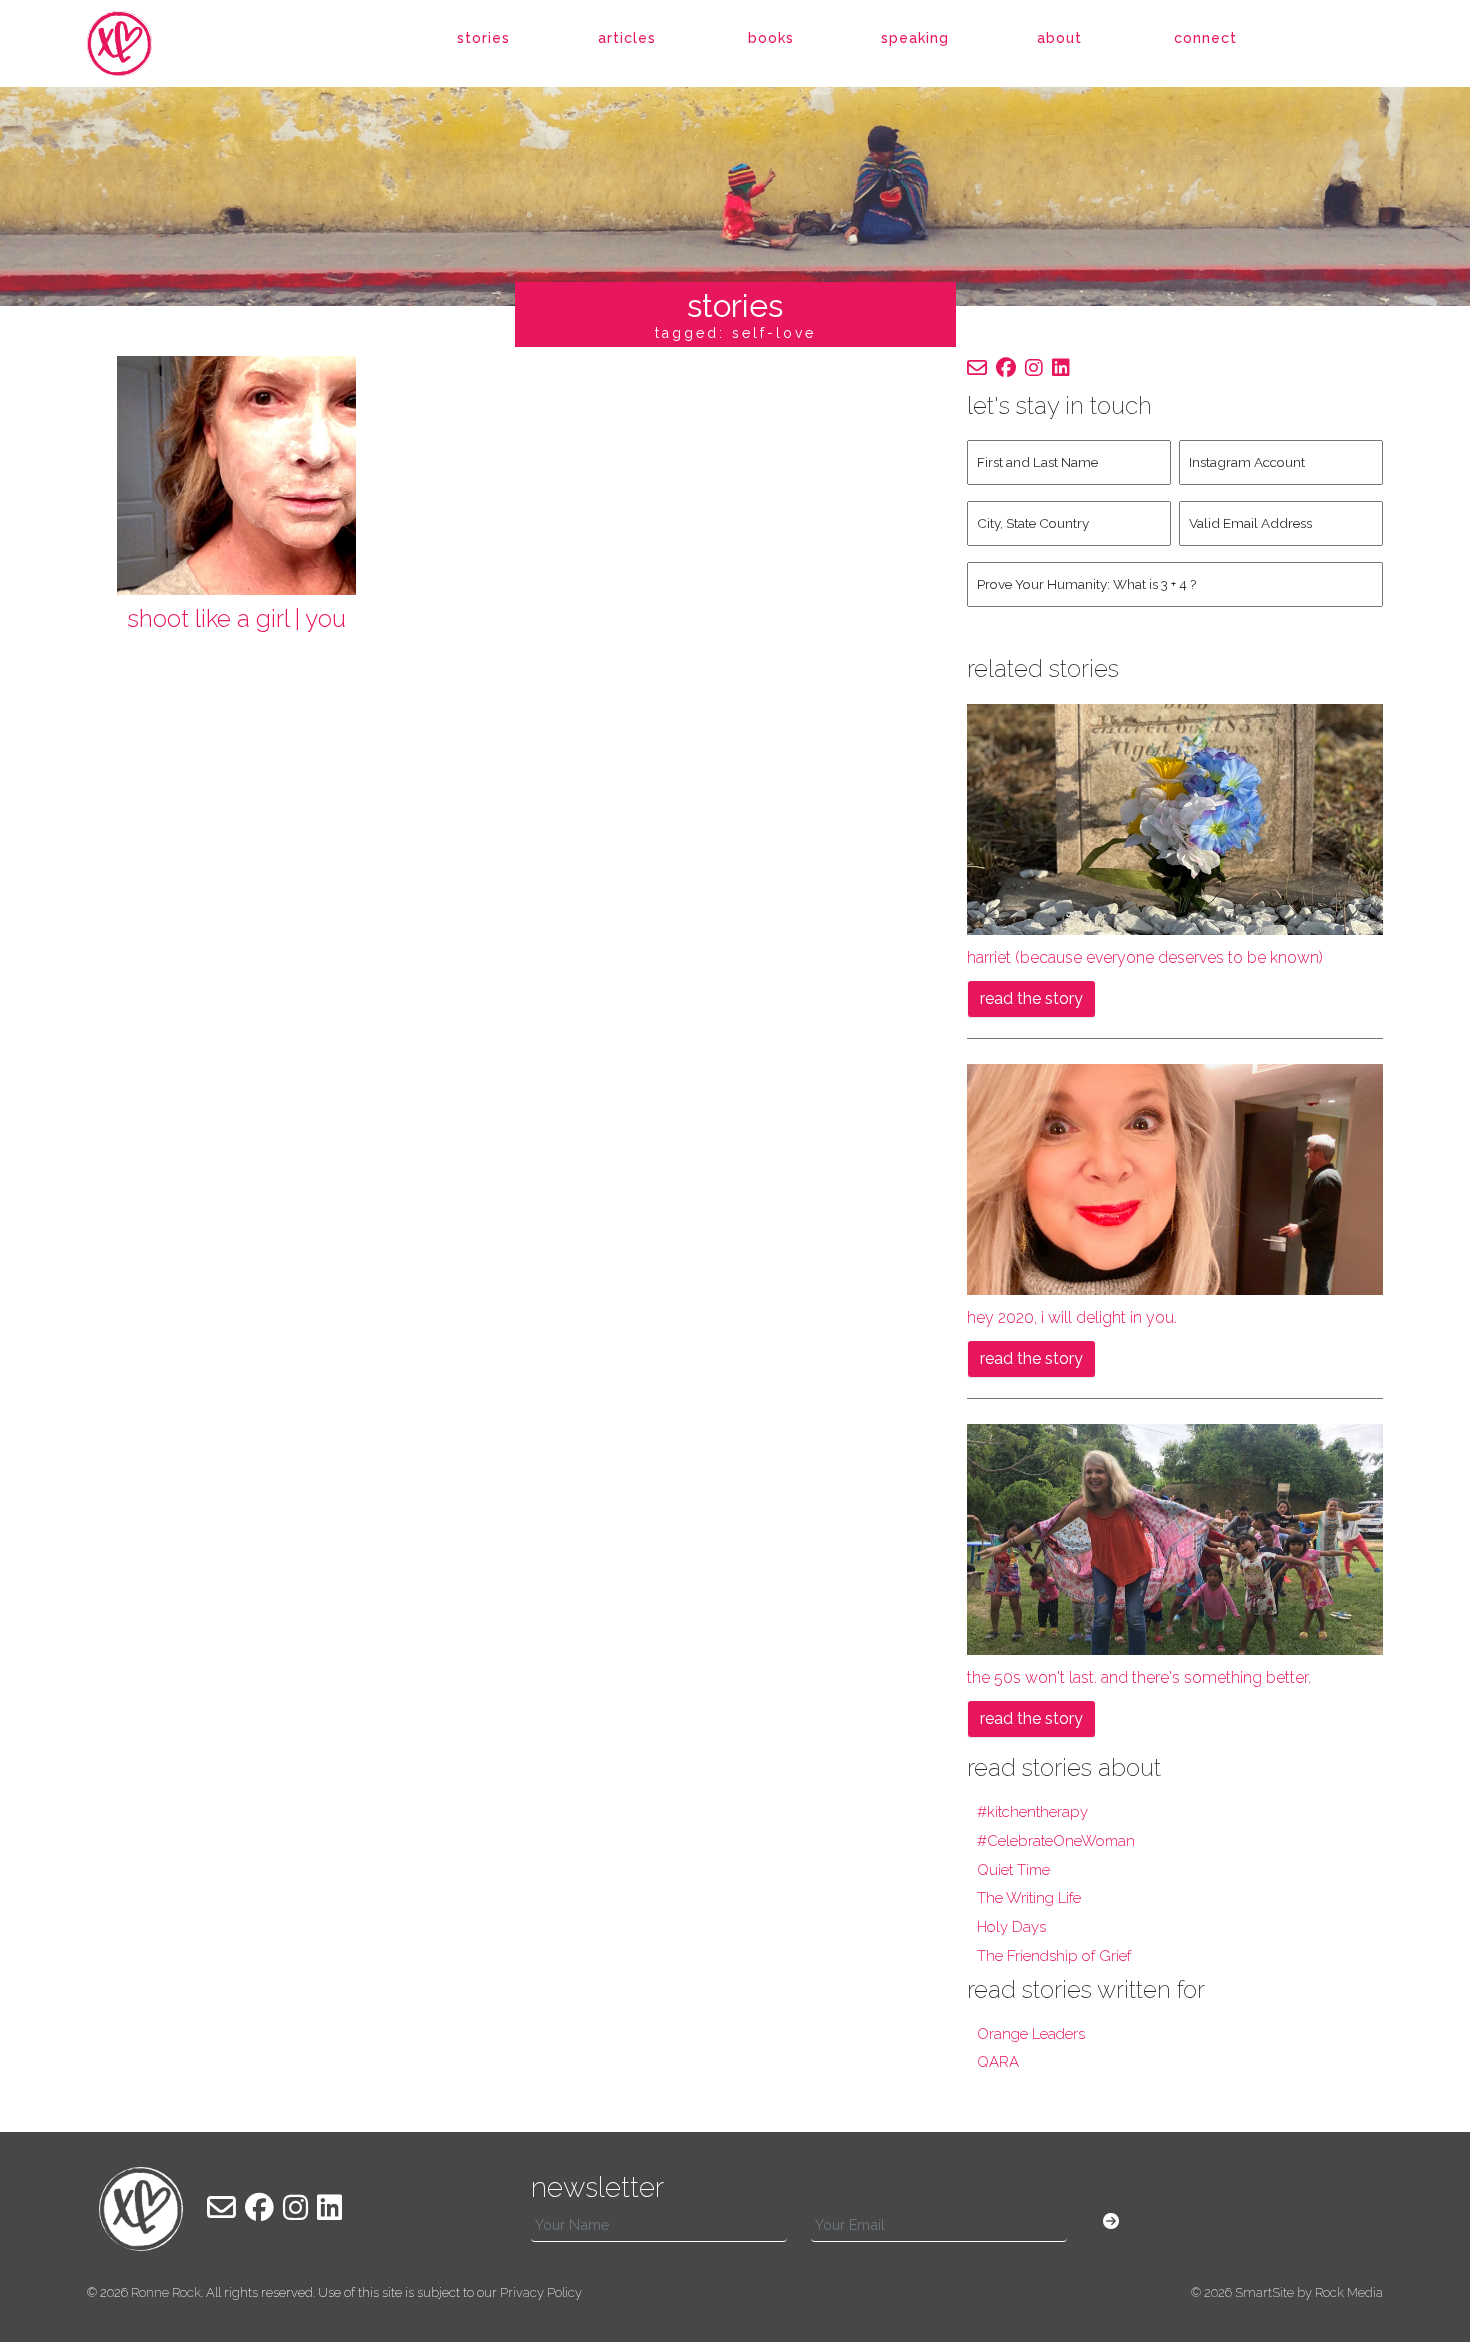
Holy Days (1011, 1927)
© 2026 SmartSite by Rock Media (1287, 2292)
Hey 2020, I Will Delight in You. (1072, 1317)
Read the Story (1031, 998)
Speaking (915, 38)
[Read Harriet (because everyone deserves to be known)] (1175, 818)
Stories (483, 38)
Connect (1205, 38)
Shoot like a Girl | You (236, 618)
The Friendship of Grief (1054, 1956)
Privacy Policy (541, 2292)
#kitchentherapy (1032, 1812)
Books (771, 38)
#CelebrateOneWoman (1056, 1841)
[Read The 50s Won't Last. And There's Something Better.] (1175, 1538)
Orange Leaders (1031, 2034)
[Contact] (977, 368)
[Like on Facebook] (1006, 368)
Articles (627, 38)
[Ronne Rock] (141, 43)
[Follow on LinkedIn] (1061, 368)
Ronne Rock (166, 2292)
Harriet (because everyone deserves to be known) (1145, 957)
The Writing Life (1029, 1898)
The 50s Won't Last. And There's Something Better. (1139, 1677)
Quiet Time (1013, 1870)
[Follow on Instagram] (1034, 368)
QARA (998, 2062)
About (1059, 38)
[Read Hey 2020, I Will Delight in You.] (1175, 1178)
